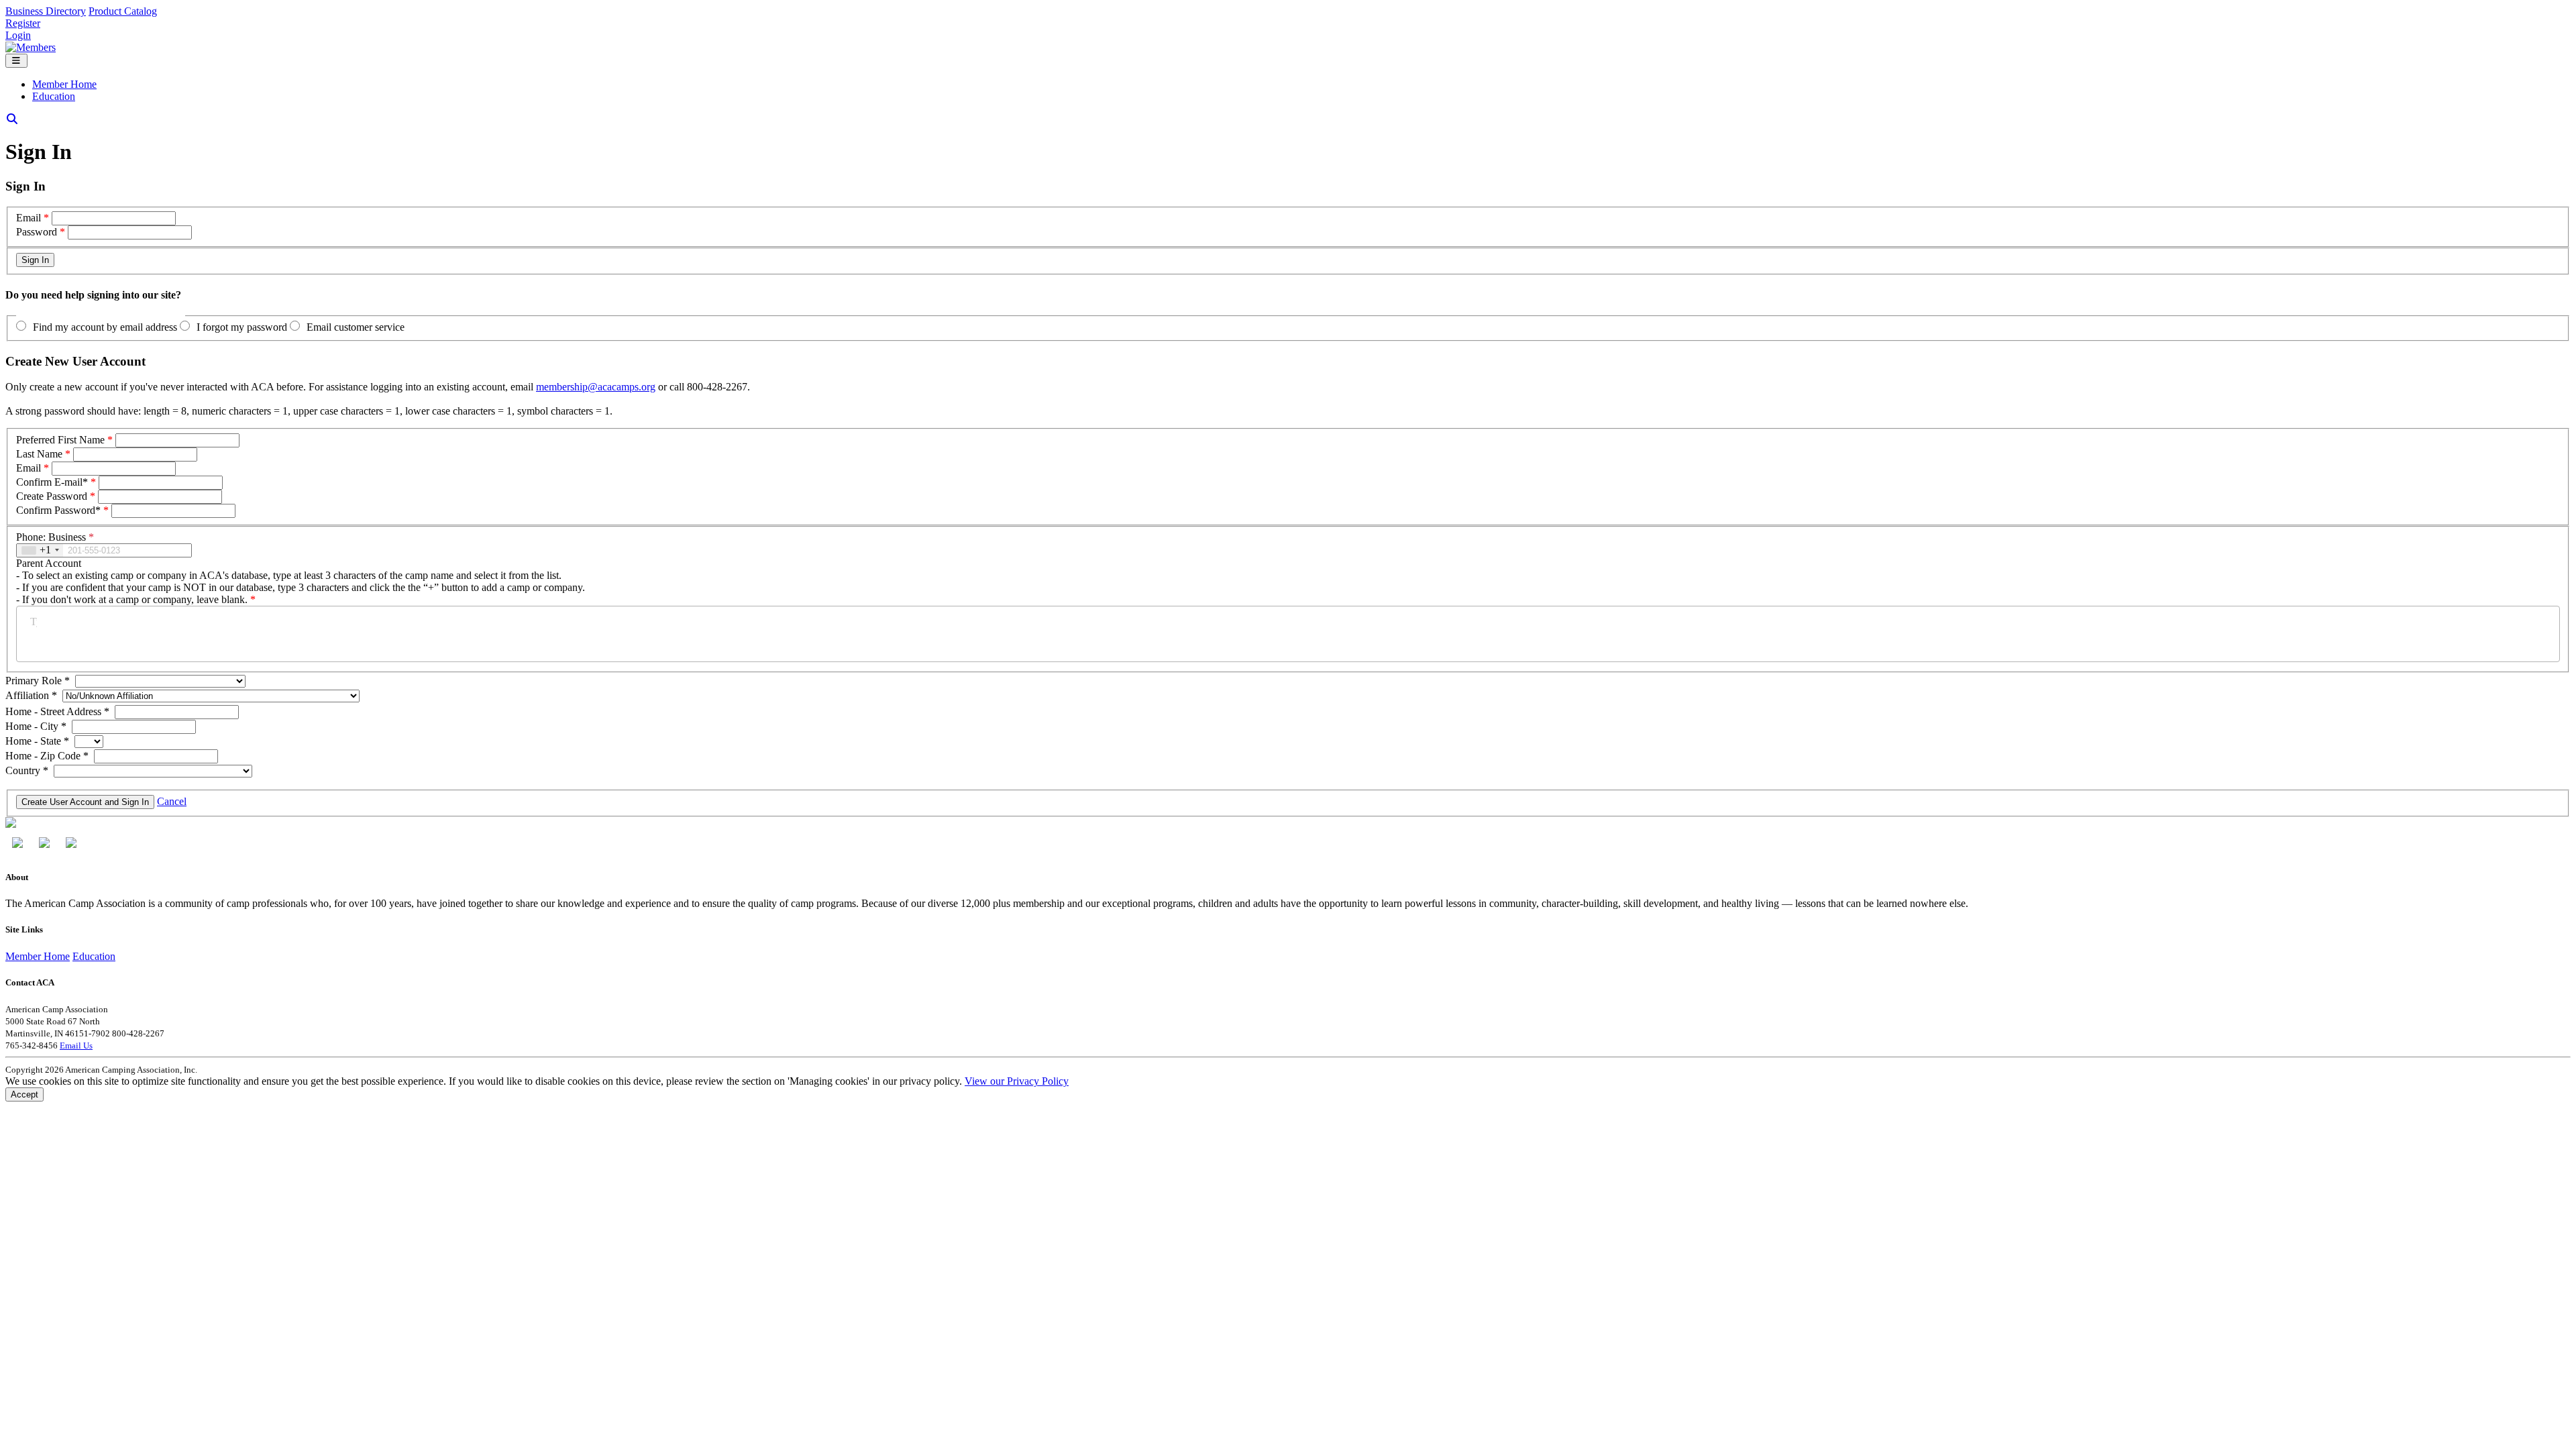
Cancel (172, 801)
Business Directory (46, 11)
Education (54, 96)
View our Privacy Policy (1017, 1081)
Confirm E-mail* (52, 482)
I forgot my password (242, 327)
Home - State (37, 741)
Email (29, 218)
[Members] (31, 47)
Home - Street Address (57, 711)
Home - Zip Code (47, 756)
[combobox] (40, 550)
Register (23, 23)
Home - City (36, 726)
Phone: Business (55, 537)
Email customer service (356, 327)
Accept (24, 1094)
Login (18, 35)
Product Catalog (123, 11)
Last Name (39, 454)
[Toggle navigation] (16, 61)
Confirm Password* (58, 510)
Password (37, 232)
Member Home (64, 84)
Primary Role (38, 681)
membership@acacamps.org (596, 387)
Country (27, 770)
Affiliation (31, 695)
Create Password (52, 496)
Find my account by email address (105, 327)
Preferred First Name (60, 440)
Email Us (76, 1045)
